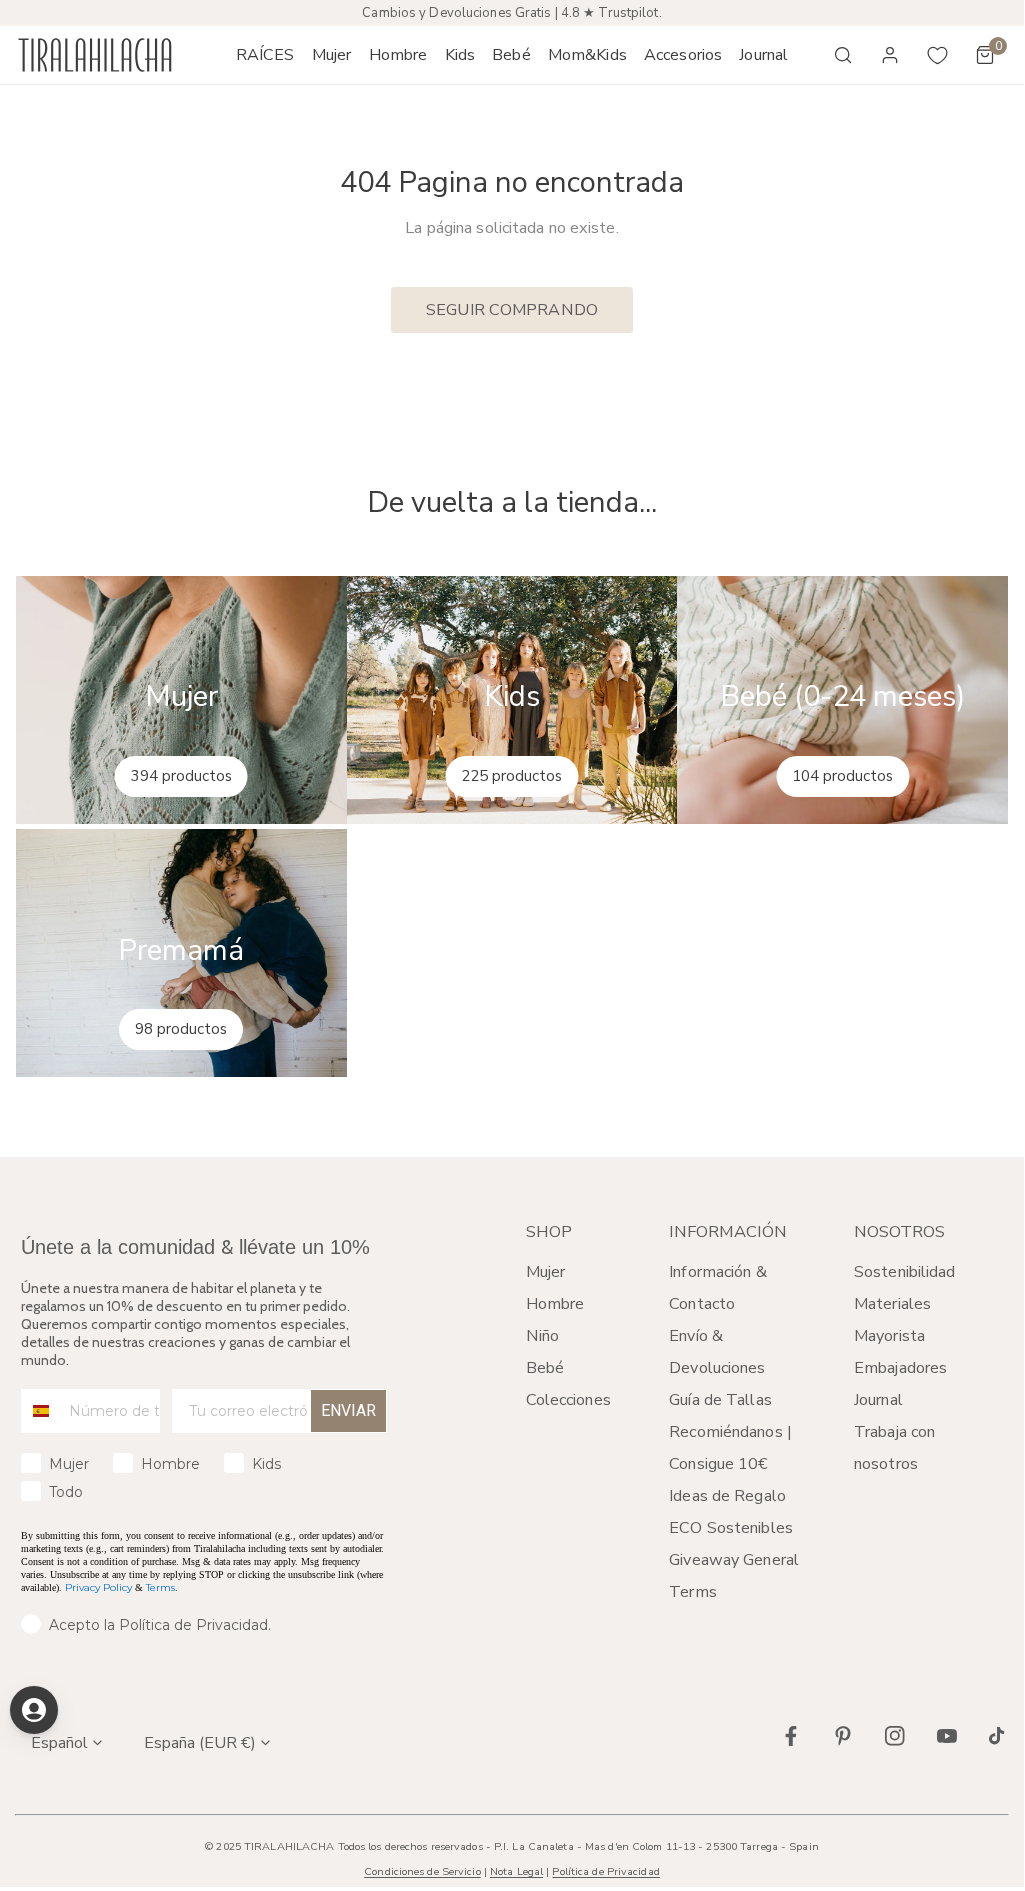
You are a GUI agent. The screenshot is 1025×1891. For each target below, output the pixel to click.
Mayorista (889, 1336)
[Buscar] (843, 55)
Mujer (546, 1272)
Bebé (545, 1368)
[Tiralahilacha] (95, 55)
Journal (878, 1400)
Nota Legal (516, 1871)
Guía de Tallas (720, 1400)
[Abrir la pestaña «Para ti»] (34, 1710)
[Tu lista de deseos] (938, 55)
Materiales (892, 1304)
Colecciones (568, 1400)
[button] (331, 55)
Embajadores (900, 1368)
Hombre (555, 1304)
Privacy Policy (98, 1587)
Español (59, 1743)
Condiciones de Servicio (422, 1871)
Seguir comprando (512, 310)
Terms (160, 1587)
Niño (542, 1336)
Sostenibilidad (905, 1272)
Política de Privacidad (605, 1871)
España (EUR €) (200, 1743)
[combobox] (40, 1411)
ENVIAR (348, 1410)
